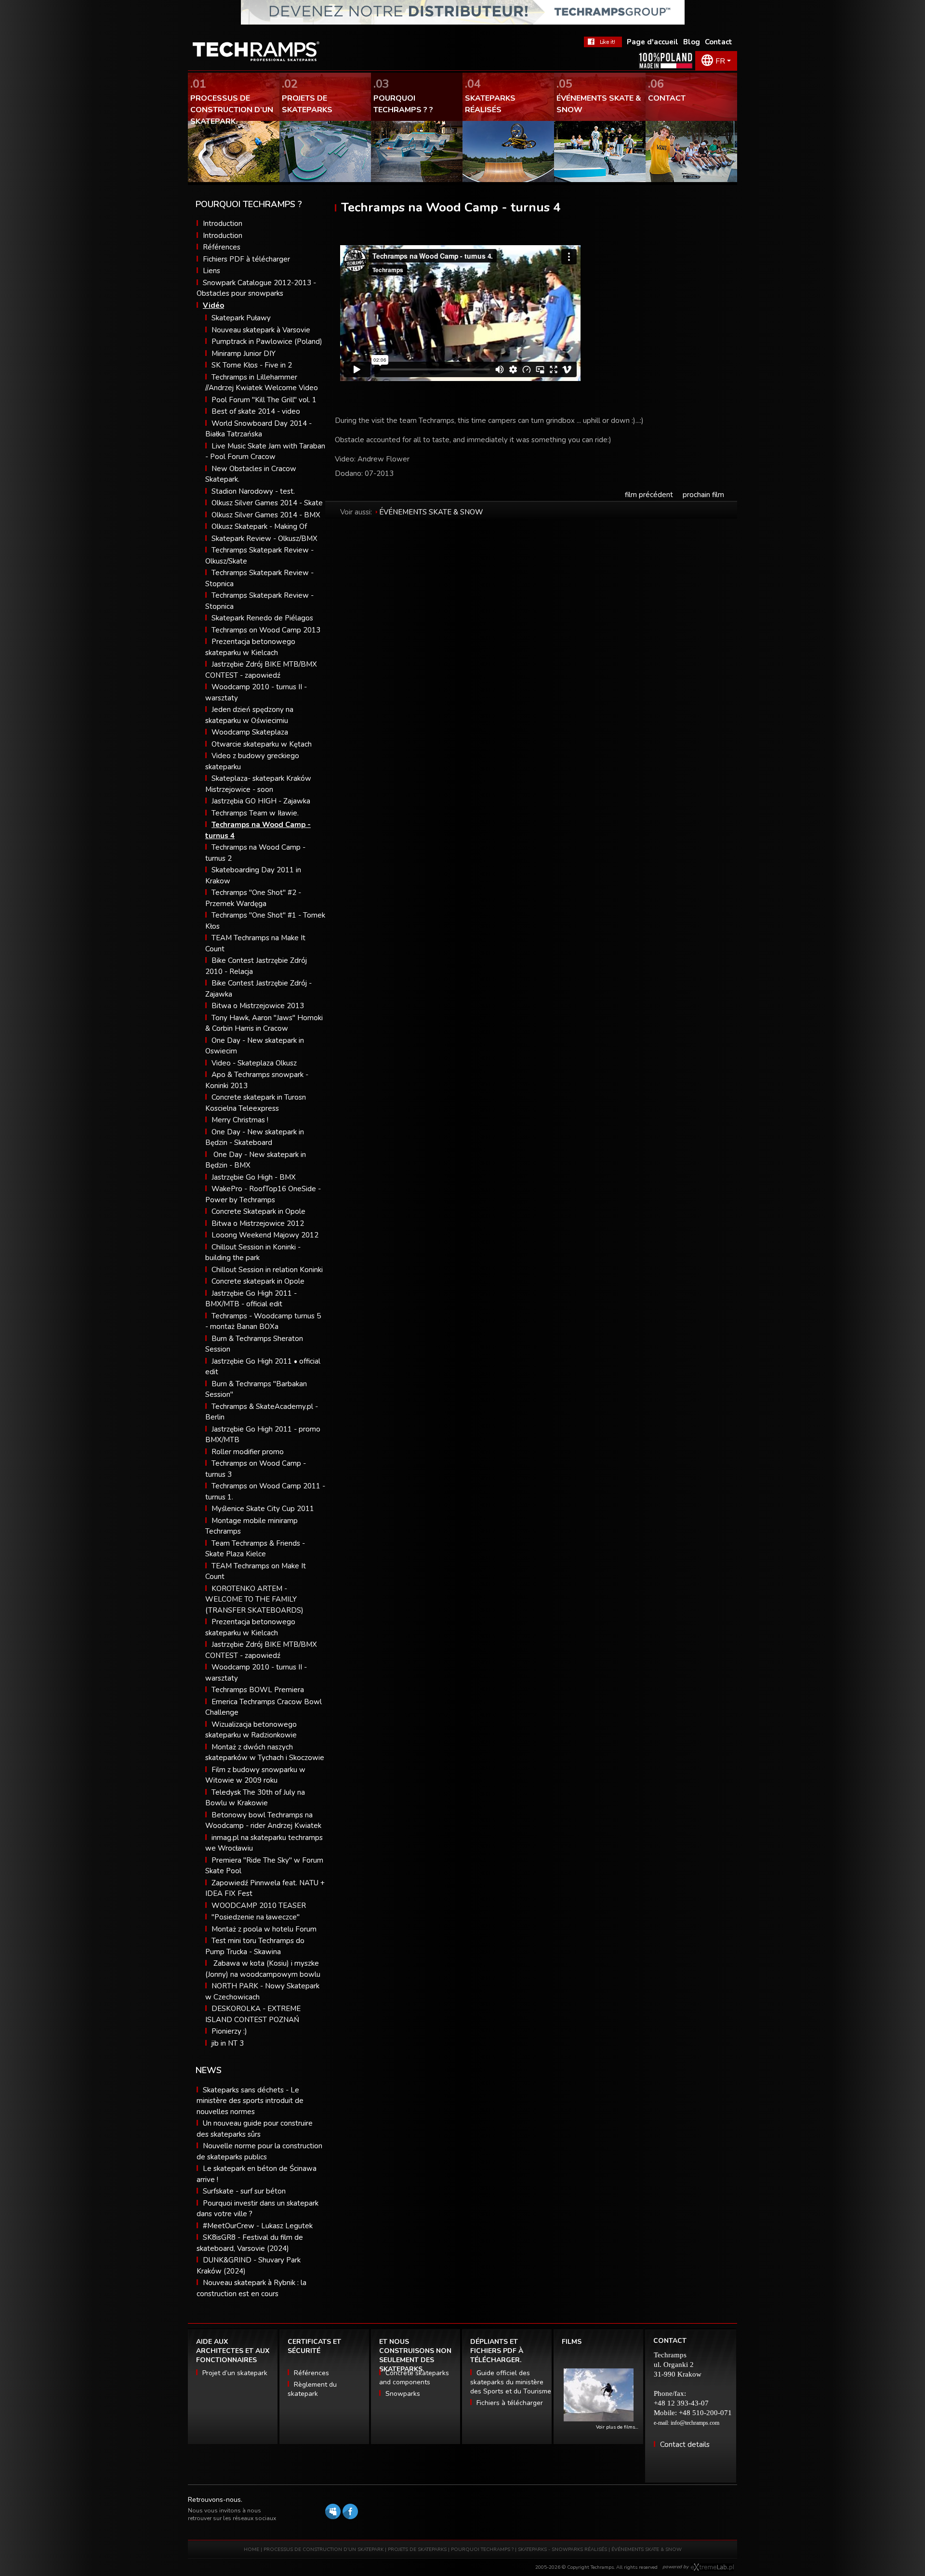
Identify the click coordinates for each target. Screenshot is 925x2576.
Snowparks (403, 2394)
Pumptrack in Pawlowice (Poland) (267, 342)
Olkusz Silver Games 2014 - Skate (267, 503)
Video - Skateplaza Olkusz (254, 1063)
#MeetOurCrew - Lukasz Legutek (258, 2226)
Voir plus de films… (617, 2427)
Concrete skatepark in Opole (258, 1281)
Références (222, 247)
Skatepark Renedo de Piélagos (262, 618)
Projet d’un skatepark (235, 2373)
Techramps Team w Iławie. (255, 813)
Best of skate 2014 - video (256, 411)
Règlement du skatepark (312, 2389)
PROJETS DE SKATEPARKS (417, 2550)
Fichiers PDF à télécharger (246, 259)
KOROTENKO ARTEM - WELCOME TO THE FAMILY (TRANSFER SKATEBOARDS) (254, 1599)
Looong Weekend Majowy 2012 (265, 1235)
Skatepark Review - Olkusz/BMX (264, 539)
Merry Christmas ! (240, 1120)
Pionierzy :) (229, 2031)
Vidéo (213, 305)
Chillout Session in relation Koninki (267, 1270)
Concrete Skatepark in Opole (258, 1211)
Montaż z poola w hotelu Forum (264, 1929)
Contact (719, 42)
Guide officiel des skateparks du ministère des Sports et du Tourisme (511, 2382)
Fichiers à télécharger (510, 2403)
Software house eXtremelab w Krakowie (712, 2567)
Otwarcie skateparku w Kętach (262, 744)
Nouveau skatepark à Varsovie (261, 330)
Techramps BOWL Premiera (258, 1690)
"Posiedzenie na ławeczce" (256, 1917)
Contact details (685, 2445)
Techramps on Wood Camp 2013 (266, 630)
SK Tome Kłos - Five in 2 (252, 365)
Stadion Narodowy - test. (253, 491)
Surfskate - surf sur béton (244, 2191)
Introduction (223, 223)
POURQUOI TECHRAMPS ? (483, 2550)
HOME (251, 2550)
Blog (692, 42)
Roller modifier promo (248, 1452)
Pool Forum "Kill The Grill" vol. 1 (264, 400)
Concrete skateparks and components (414, 2378)
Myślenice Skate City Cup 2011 (263, 1509)
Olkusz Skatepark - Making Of (259, 526)
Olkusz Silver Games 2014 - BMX (266, 515)
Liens (211, 271)
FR (720, 61)
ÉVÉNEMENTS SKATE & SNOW (431, 512)
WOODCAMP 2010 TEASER (259, 1906)
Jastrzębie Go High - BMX (254, 1177)
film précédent (649, 495)
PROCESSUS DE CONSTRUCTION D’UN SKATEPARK (324, 2550)
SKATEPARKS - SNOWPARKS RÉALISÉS (562, 2550)
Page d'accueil (653, 42)
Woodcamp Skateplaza (250, 732)
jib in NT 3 (228, 2043)
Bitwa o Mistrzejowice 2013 (258, 1006)
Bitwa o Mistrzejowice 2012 (258, 1223)
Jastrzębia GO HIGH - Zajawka (261, 801)
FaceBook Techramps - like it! (603, 42)
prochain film (703, 495)
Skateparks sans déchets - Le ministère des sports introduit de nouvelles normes (250, 2101)
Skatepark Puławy (241, 318)
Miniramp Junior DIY (244, 354)
